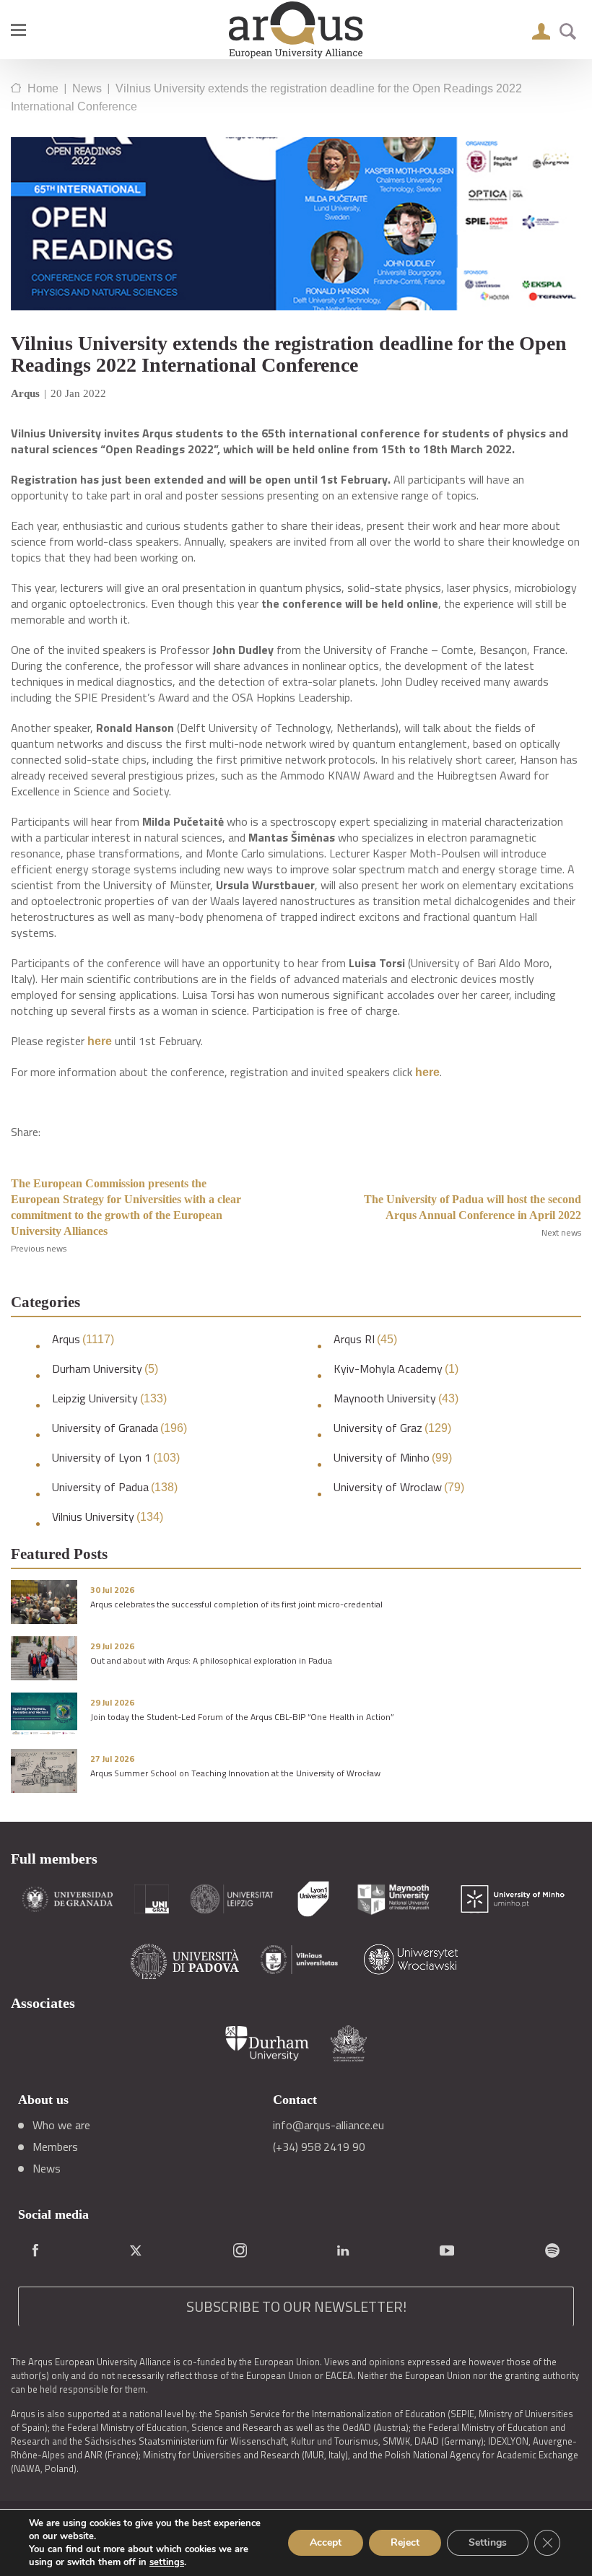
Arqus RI (365, 1339)
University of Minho (393, 1458)
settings (167, 2562)
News (47, 2168)
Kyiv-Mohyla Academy (396, 1369)
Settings (488, 2542)
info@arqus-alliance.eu (328, 2125)
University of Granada (119, 1428)
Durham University (105, 1369)
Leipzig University (109, 1398)
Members (55, 2147)
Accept (326, 2542)
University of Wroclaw (399, 1487)
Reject (405, 2542)
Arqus (83, 1339)
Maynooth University (396, 1398)
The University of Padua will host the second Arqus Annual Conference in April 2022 (473, 1207)
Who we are (61, 2125)
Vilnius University (108, 1517)
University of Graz (392, 1428)
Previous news (39, 1248)
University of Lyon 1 (116, 1458)
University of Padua (115, 1487)
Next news (561, 1232)
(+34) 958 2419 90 (319, 2147)
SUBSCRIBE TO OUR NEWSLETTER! (296, 2306)
